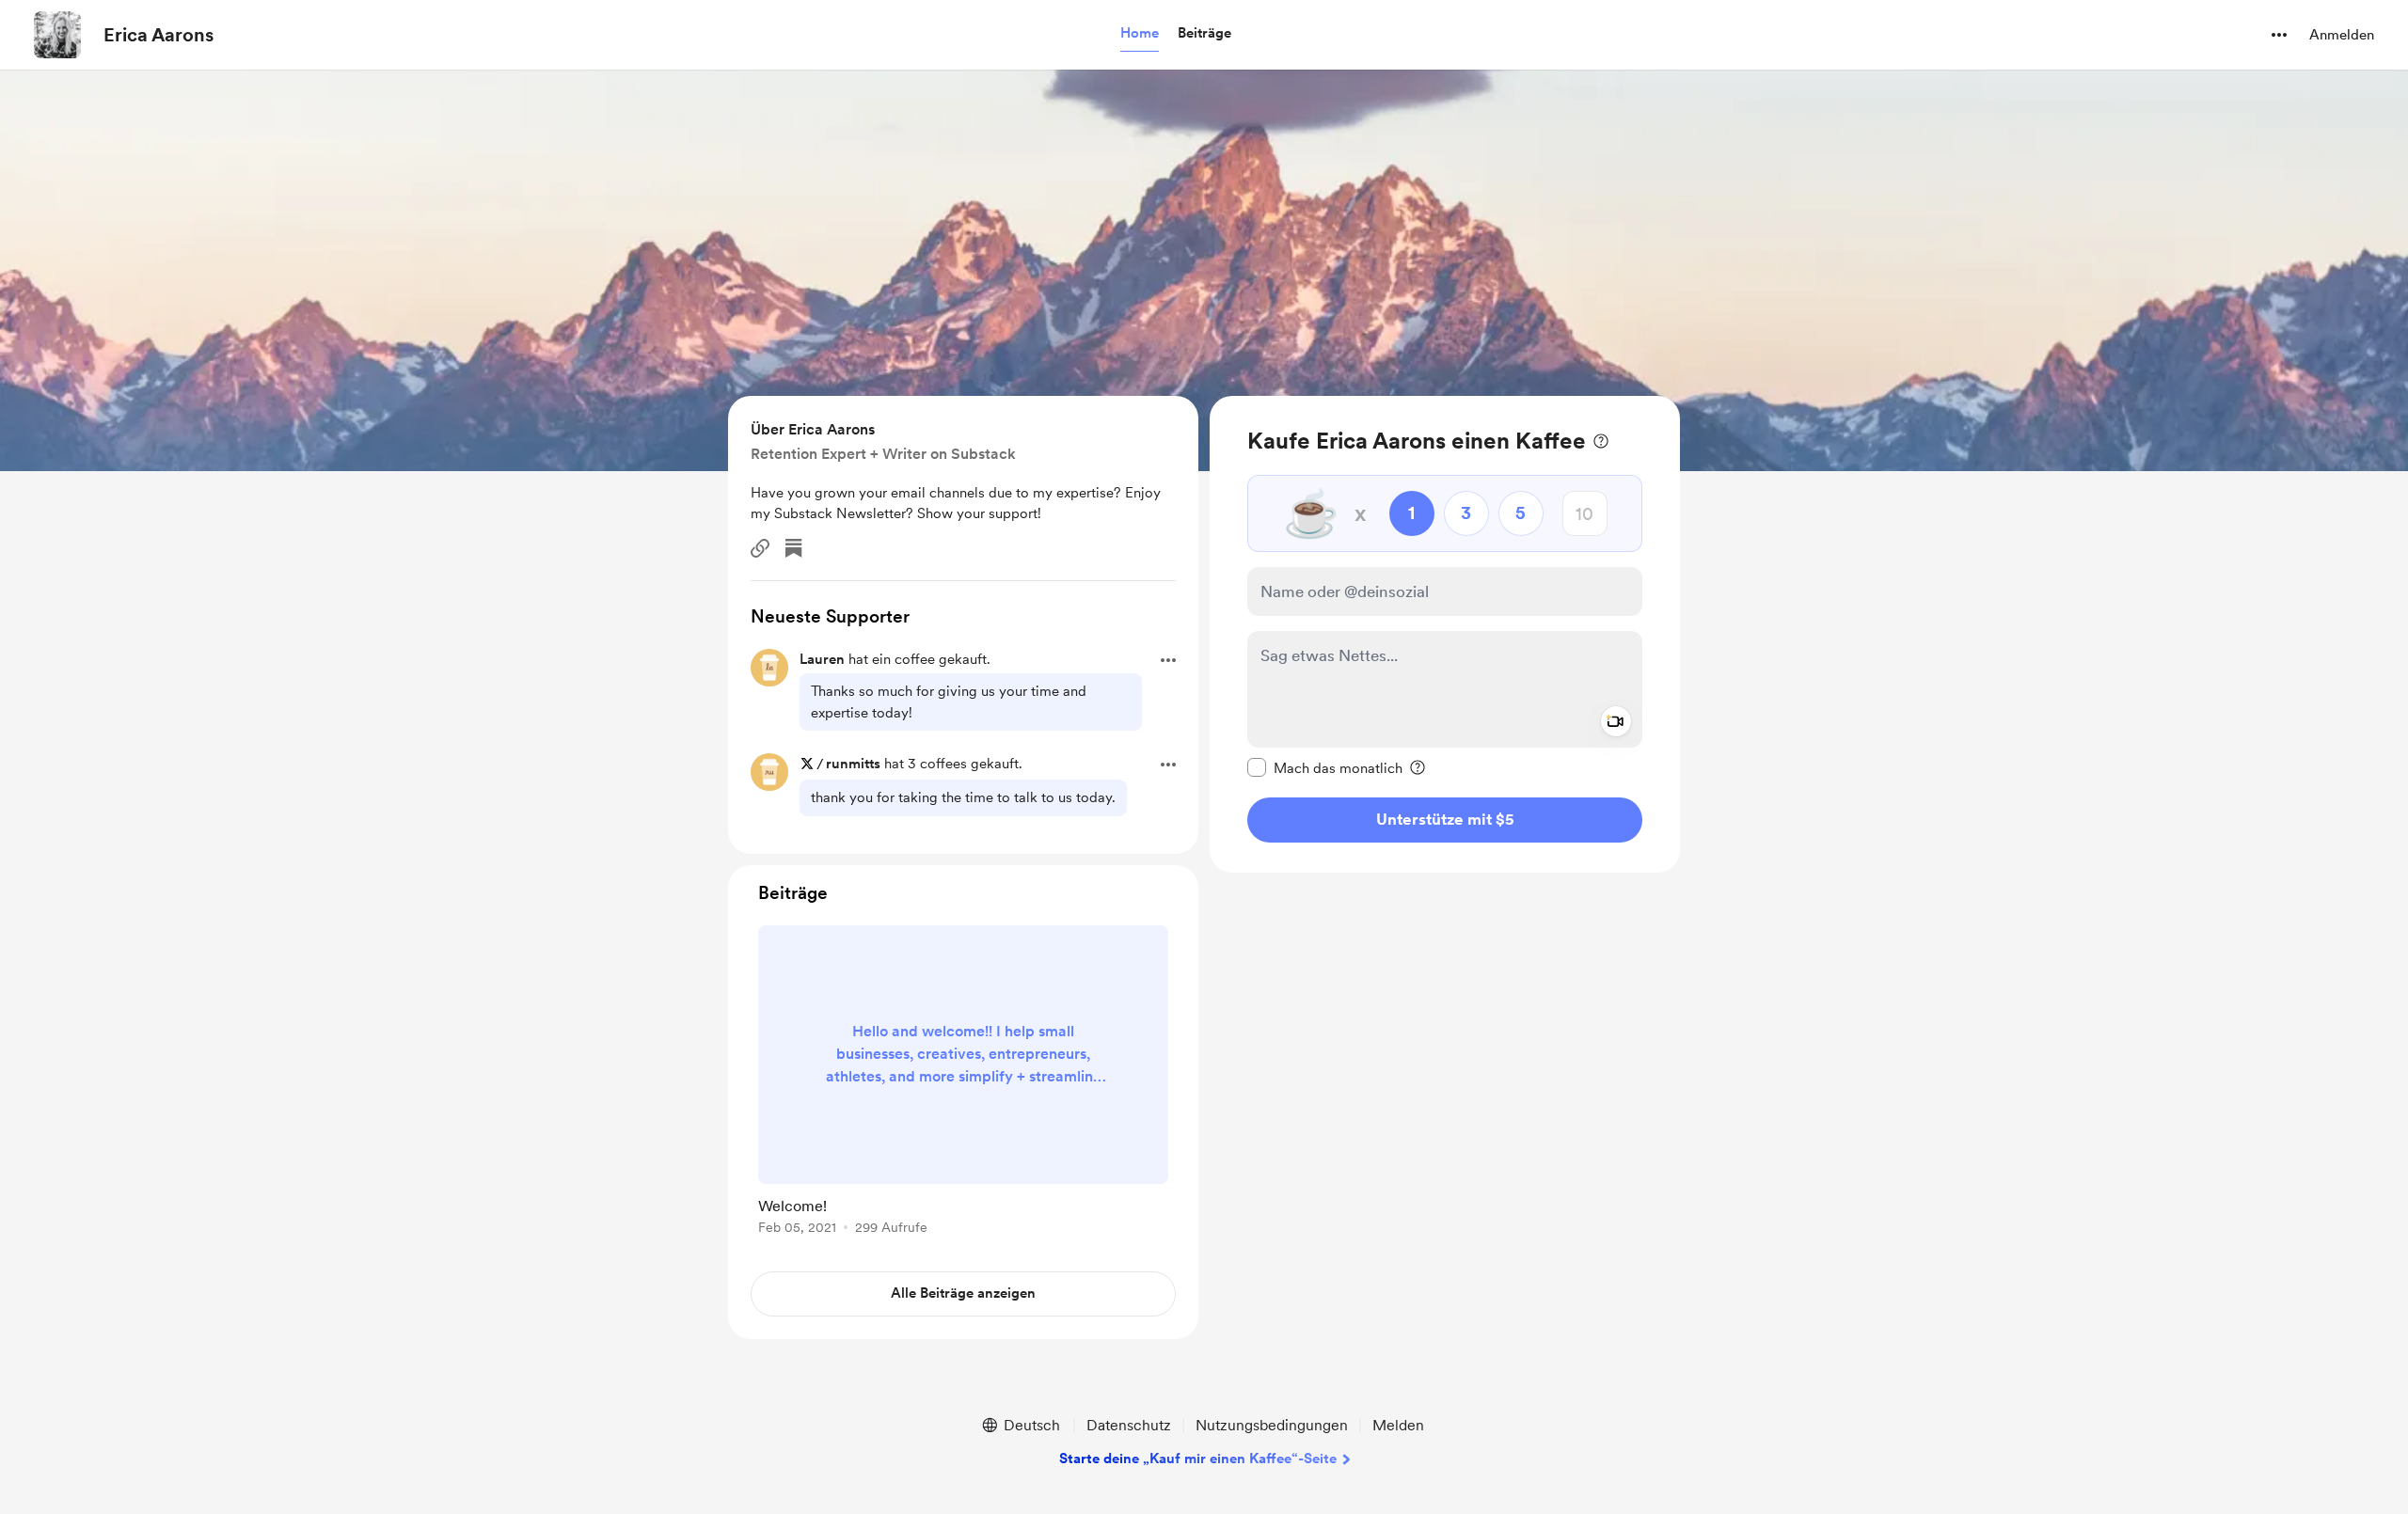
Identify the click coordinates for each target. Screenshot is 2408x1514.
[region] (1445, 634)
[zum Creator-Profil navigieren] (57, 35)
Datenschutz (1129, 1425)
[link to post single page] (963, 1083)
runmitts (853, 764)
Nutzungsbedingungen (1272, 1425)
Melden (1398, 1425)
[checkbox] (1325, 767)
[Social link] (760, 548)
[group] (963, 1083)
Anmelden (2342, 35)
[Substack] (794, 548)
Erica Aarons (158, 35)
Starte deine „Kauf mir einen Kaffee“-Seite (1198, 1459)
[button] (1140, 34)
